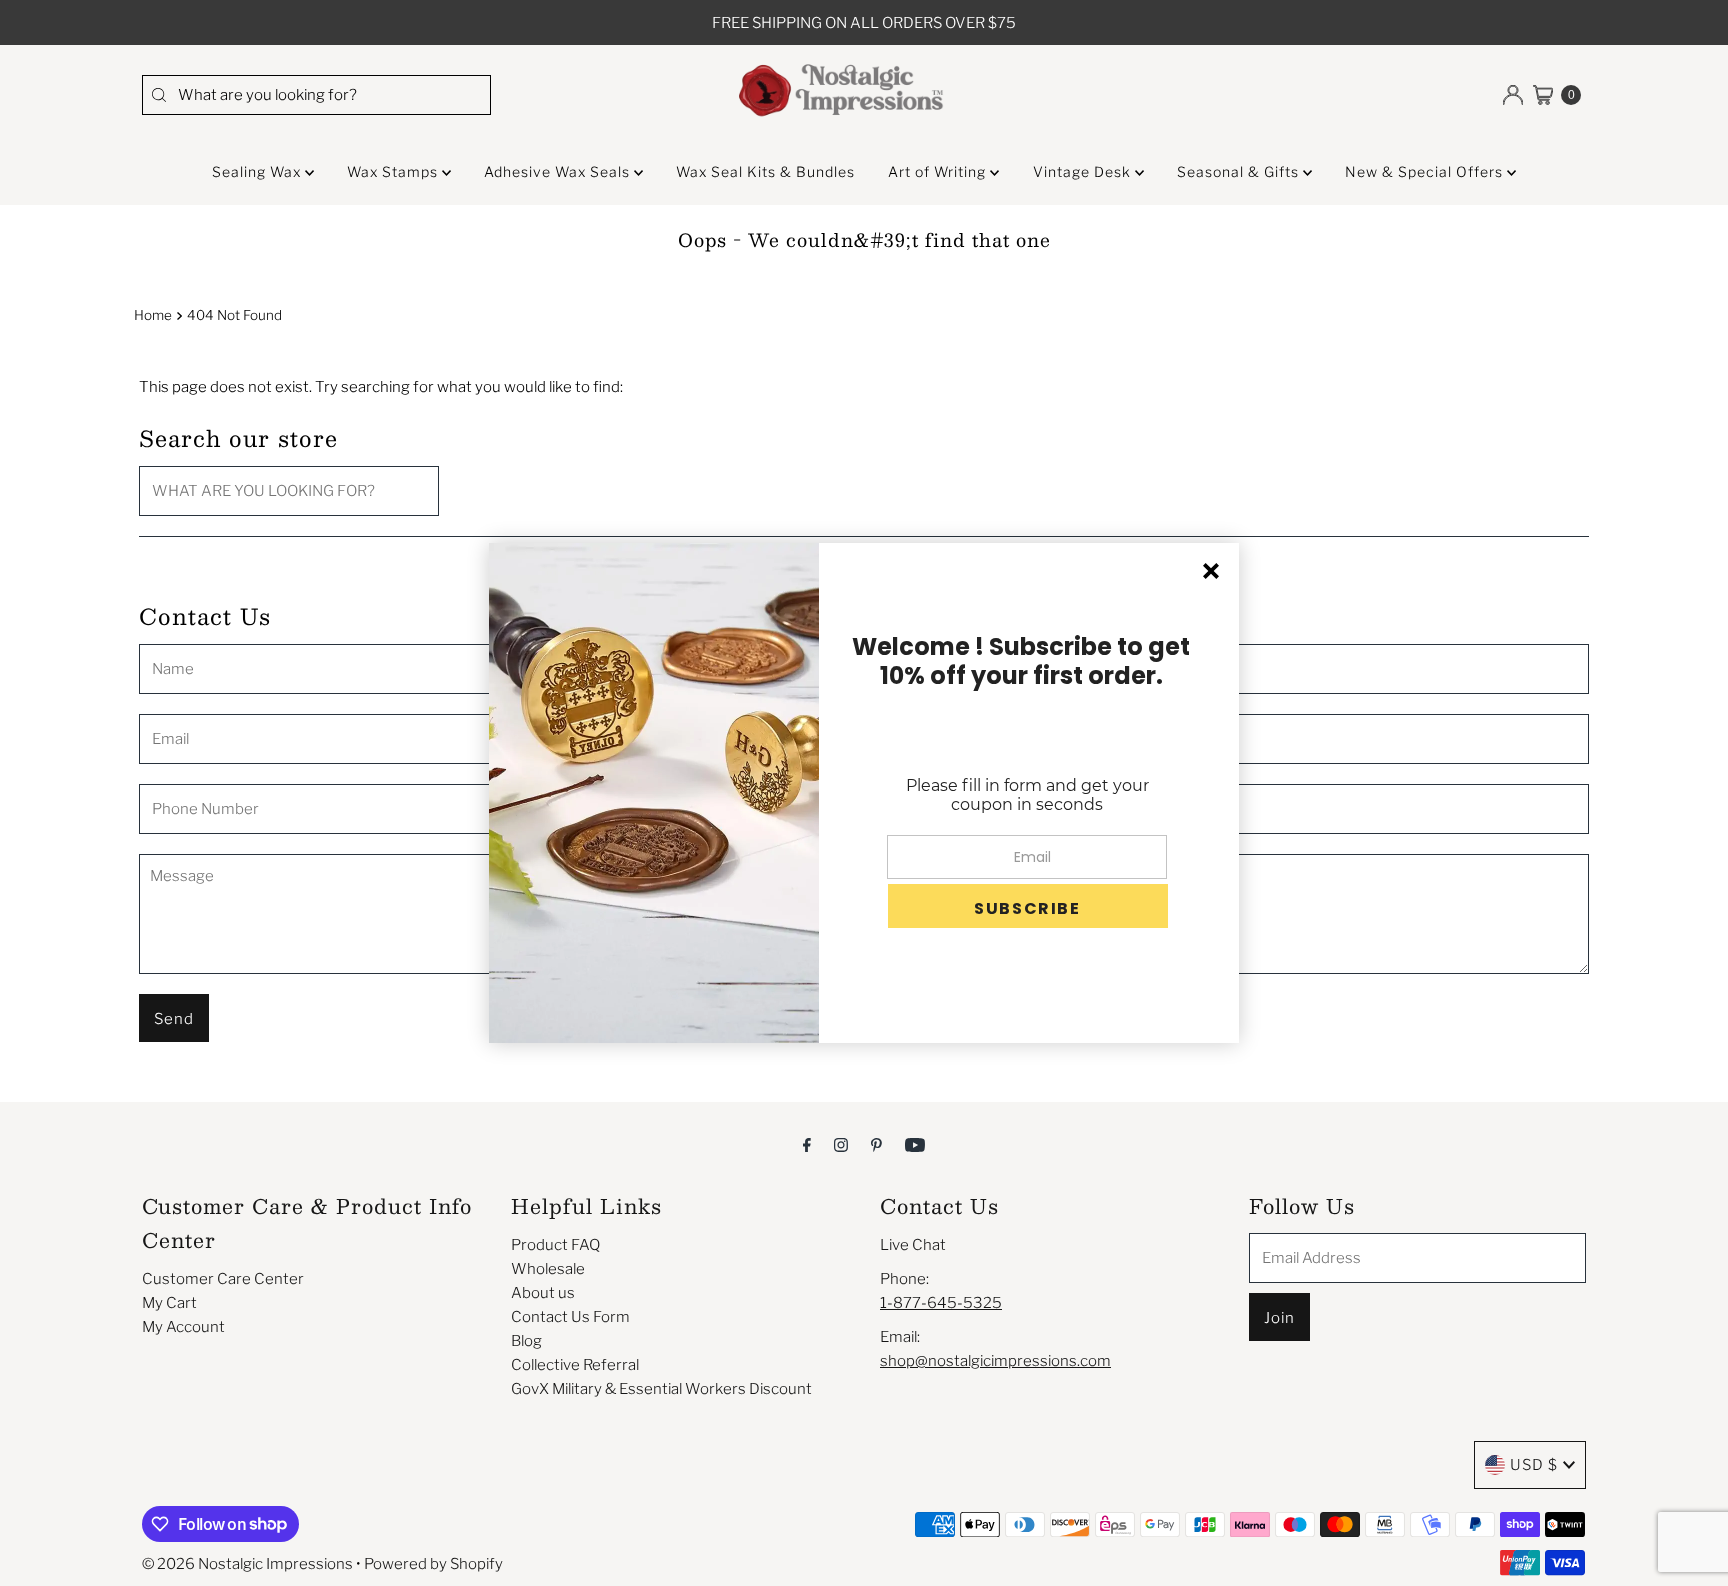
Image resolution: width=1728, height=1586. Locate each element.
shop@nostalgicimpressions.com (995, 1361)
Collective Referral (575, 1365)
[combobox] (316, 95)
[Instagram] (841, 1144)
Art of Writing (939, 171)
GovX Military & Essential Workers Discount (661, 1389)
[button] (1028, 906)
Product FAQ (555, 1245)
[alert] (864, 793)
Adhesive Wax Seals (559, 171)
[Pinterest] (876, 1144)
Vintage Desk (1084, 171)
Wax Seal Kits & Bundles (765, 171)
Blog (526, 1341)
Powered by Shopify (433, 1564)
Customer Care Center (223, 1279)
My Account (183, 1327)
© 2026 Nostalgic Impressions (247, 1564)
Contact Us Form (570, 1317)
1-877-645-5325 (941, 1303)
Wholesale (548, 1269)
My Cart (169, 1303)
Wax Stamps (394, 171)
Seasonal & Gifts (1240, 171)
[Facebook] (807, 1144)
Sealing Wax (258, 171)
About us (543, 1293)
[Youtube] (915, 1144)
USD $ (1534, 1465)
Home (153, 315)
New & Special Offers (1426, 171)
